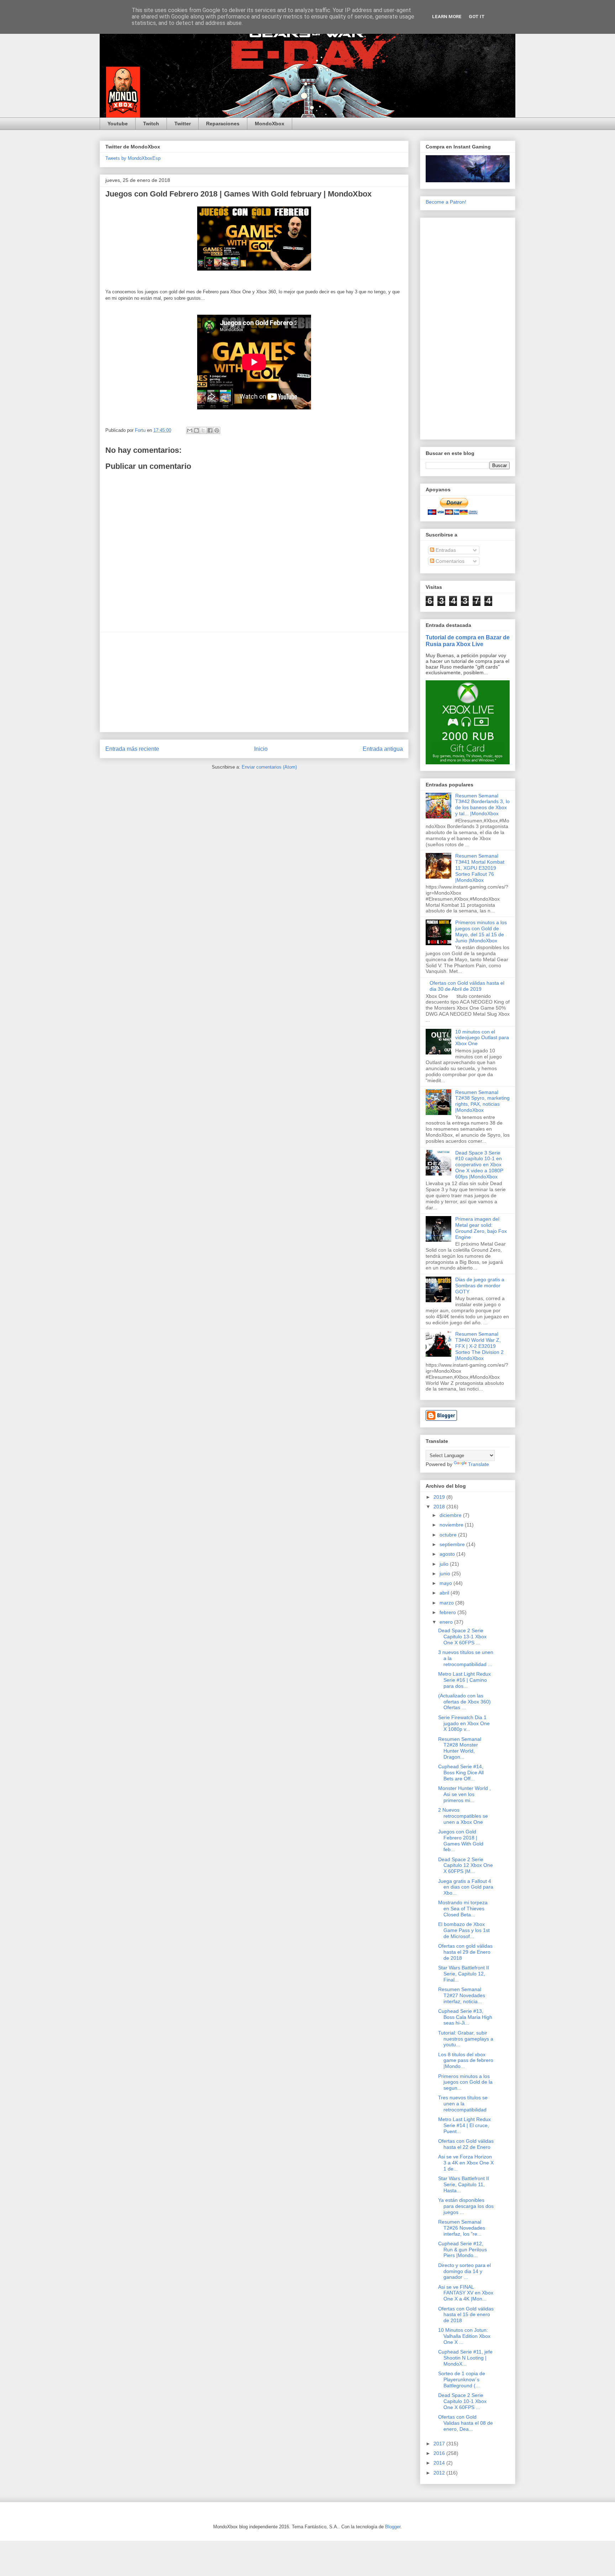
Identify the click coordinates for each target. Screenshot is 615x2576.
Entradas (445, 550)
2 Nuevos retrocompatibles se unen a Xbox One (463, 1816)
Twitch (151, 124)
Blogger (393, 2527)
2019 (440, 1497)
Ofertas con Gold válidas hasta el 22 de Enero (466, 2144)
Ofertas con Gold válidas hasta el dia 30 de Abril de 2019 (467, 986)
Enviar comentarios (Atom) (269, 767)
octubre (449, 1535)
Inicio (261, 749)
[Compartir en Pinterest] (217, 430)
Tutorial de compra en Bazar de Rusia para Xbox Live (468, 641)
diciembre (451, 1515)
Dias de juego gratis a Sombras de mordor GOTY (480, 1286)
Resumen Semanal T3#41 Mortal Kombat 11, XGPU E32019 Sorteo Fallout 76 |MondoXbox (480, 868)
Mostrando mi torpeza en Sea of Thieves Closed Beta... (463, 1909)
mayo (446, 1583)
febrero (448, 1612)
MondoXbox (270, 124)
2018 (440, 1507)
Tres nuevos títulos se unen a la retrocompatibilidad (463, 2104)
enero (447, 1622)
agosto (448, 1554)
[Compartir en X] (203, 430)
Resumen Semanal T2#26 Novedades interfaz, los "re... (462, 2228)
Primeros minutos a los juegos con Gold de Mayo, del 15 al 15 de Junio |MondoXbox (481, 931)
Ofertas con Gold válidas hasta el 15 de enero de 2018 (466, 2315)
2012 (440, 2473)
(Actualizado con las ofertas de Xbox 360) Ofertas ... (464, 1702)
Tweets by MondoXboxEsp (133, 158)
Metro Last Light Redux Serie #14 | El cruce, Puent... (464, 2125)
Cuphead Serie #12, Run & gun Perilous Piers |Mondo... (462, 2250)
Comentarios (449, 561)
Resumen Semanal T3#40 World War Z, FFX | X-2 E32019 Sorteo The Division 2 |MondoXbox (479, 1346)
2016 (440, 2453)
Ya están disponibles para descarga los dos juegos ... (466, 2206)
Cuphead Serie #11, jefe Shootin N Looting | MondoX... (465, 2358)
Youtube (118, 124)
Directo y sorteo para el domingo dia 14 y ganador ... (464, 2271)
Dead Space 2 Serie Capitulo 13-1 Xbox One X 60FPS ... (462, 1637)
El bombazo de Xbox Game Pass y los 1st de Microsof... (464, 1930)
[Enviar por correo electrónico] (190, 430)
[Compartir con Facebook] (210, 430)
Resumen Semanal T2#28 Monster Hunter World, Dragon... (460, 1748)
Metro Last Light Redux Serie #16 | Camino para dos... (464, 1680)
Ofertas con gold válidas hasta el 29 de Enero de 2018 (465, 1952)
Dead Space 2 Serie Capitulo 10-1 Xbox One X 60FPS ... (462, 2401)
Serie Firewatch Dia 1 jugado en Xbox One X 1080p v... (464, 1723)
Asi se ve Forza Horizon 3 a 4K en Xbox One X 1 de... (466, 2163)
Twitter (183, 124)
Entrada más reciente (132, 749)
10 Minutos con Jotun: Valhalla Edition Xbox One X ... (464, 2336)
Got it (477, 17)
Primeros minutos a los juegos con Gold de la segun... (465, 2082)
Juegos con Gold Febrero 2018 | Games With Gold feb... (461, 1841)
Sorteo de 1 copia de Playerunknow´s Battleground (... (462, 2379)
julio (445, 1564)
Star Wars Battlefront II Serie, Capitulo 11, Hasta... (464, 2184)
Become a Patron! (446, 202)
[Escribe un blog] (196, 430)
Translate (479, 1464)
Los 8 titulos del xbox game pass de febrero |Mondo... (466, 2061)
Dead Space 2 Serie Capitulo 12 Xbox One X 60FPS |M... (466, 1865)
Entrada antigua (383, 749)
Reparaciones (223, 124)
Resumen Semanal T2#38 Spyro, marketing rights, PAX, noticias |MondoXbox (482, 1101)
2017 (440, 2444)
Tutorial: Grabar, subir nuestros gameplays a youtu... (466, 2039)
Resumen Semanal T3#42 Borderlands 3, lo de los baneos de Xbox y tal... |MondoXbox (482, 805)
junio (446, 1574)
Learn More (447, 17)
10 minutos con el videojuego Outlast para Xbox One (482, 1038)
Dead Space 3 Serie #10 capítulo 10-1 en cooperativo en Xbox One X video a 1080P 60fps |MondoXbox (479, 1165)
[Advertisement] (254, 682)
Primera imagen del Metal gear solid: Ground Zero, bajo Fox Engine (481, 1228)
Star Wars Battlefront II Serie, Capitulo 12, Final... (464, 1974)
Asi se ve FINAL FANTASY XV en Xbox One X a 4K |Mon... (466, 2293)
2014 (440, 2463)
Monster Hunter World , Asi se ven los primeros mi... (464, 1794)
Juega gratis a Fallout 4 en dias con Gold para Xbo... (466, 1887)
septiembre (453, 1544)
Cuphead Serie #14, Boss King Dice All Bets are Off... (461, 1773)
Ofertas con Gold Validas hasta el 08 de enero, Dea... (466, 2423)
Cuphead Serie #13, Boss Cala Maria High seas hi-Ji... (465, 2017)
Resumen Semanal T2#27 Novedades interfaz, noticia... (462, 1995)
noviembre (452, 1525)
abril (445, 1593)
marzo (447, 1603)
